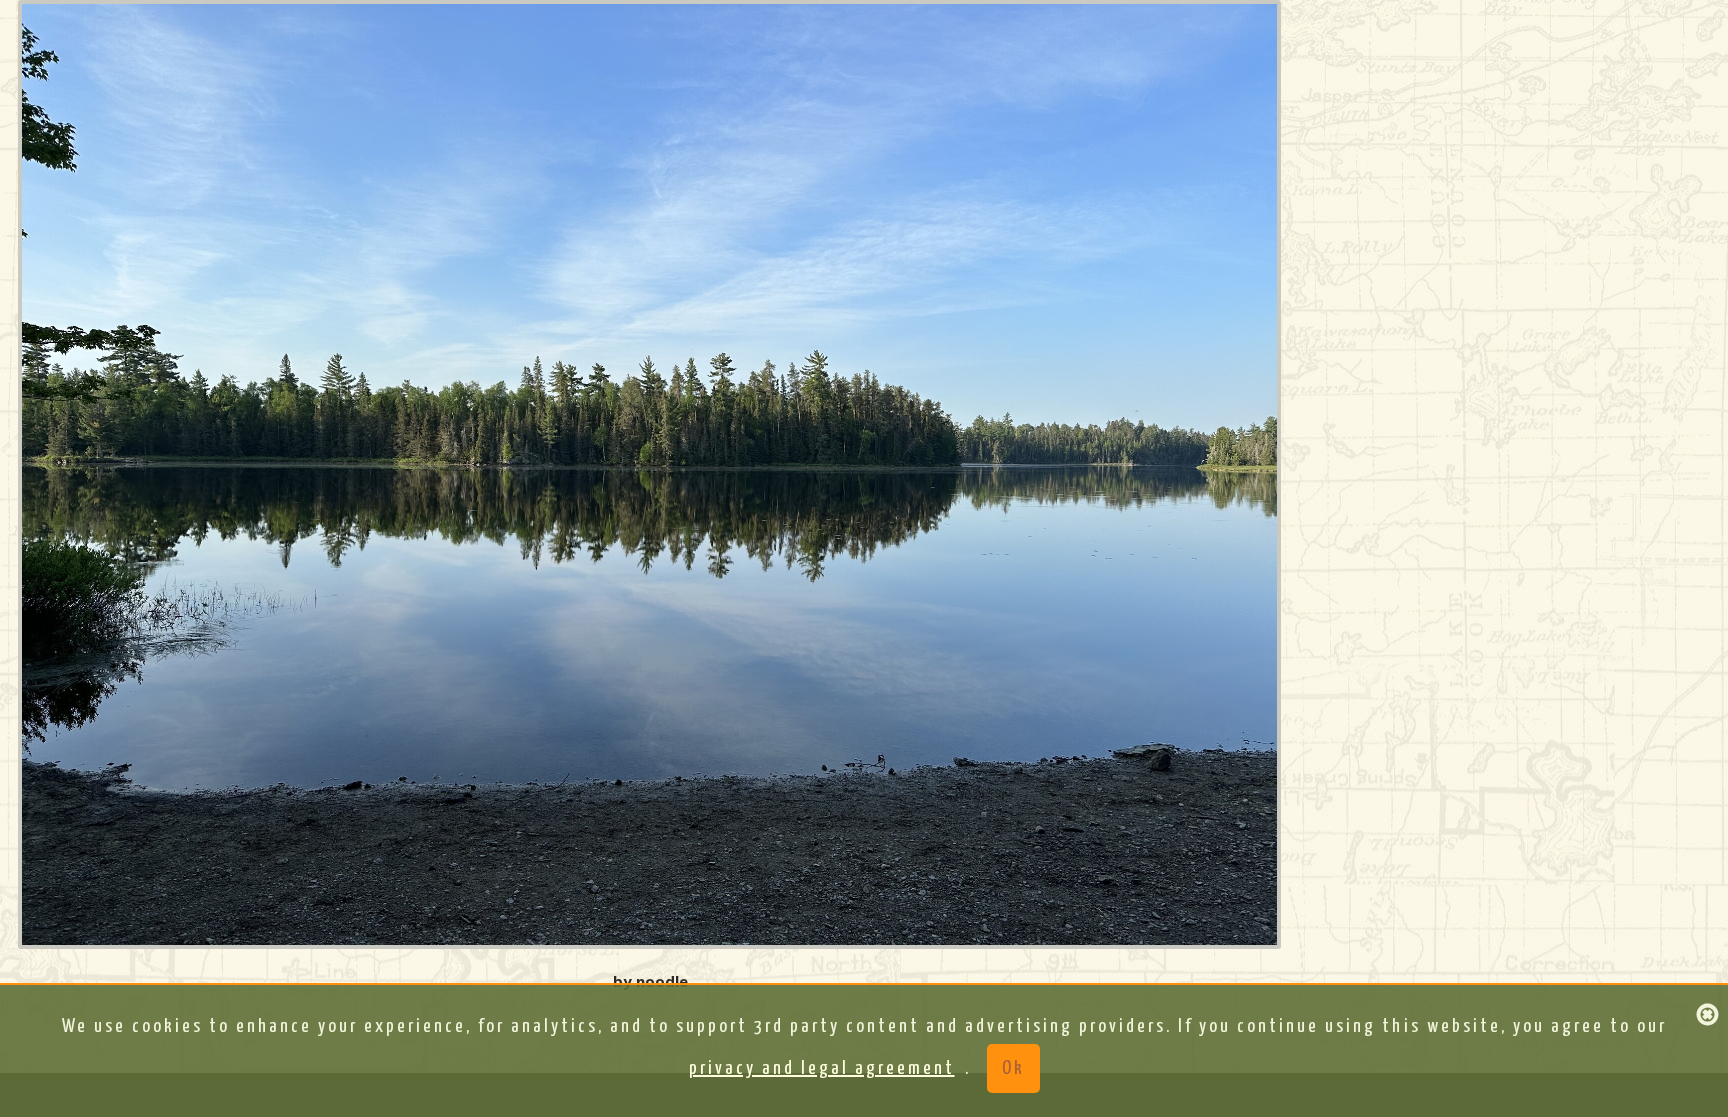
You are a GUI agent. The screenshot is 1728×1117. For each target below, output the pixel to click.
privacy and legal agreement (822, 1068)
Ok (1013, 1068)
